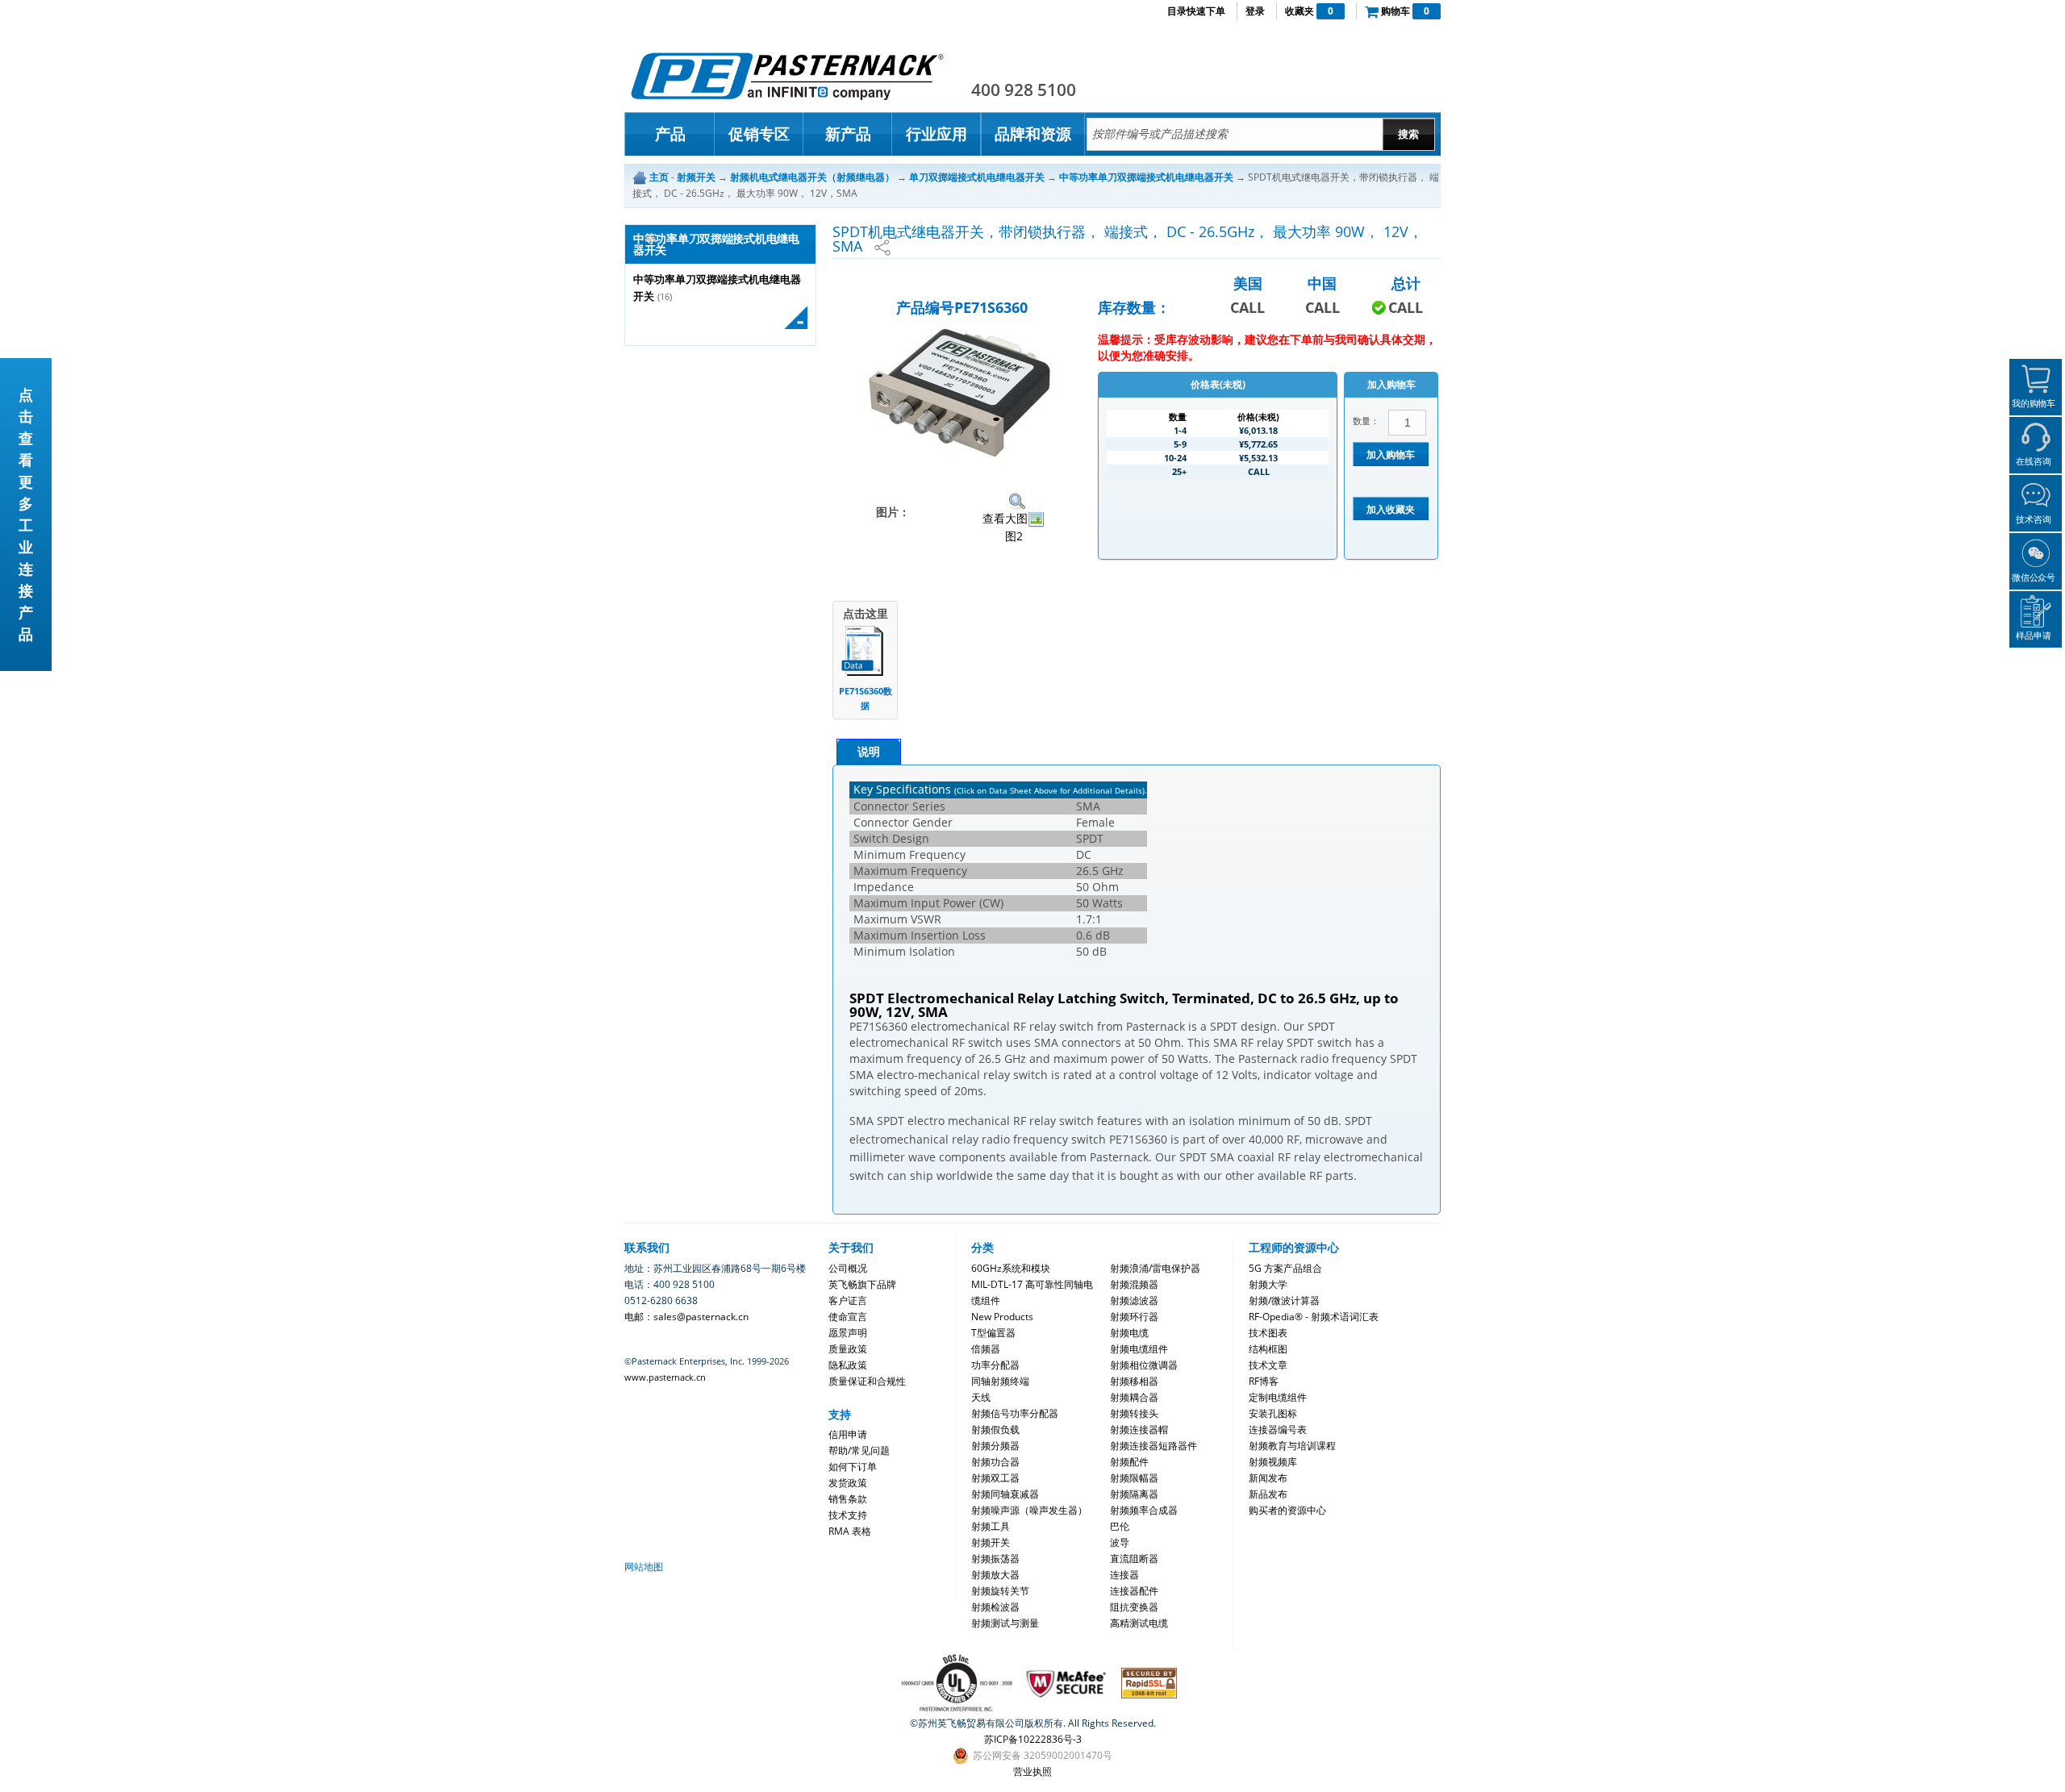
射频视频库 (1273, 1462)
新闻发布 (1268, 1478)
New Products (1002, 1317)
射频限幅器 (1134, 1478)
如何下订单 (853, 1467)
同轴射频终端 (1000, 1381)
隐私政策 (848, 1365)
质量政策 (848, 1349)
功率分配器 (995, 1365)
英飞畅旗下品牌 (862, 1284)
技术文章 (1268, 1365)
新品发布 (1268, 1494)
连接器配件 (1134, 1591)
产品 (670, 134)
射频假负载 (995, 1429)
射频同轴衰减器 (1005, 1494)
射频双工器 (995, 1478)
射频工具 (991, 1526)
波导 (1120, 1542)
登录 (1255, 11)
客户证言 (848, 1300)
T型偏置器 (993, 1333)
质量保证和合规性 (867, 1381)
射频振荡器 (995, 1559)
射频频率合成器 (1144, 1510)
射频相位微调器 (1144, 1365)
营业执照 (1032, 1771)
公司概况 (848, 1268)
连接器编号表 (1278, 1429)
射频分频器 (995, 1446)
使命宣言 (848, 1317)
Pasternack (787, 76)
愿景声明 (848, 1333)
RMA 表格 (850, 1531)
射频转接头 (1134, 1413)
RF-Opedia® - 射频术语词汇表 (1314, 1317)
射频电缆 (1129, 1333)
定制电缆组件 (1278, 1397)
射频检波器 (995, 1607)
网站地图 (644, 1567)
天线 (981, 1397)
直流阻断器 (1134, 1559)
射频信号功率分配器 (1015, 1413)
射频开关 (991, 1542)
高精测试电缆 (1139, 1623)
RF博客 (1264, 1381)
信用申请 (848, 1434)
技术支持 (848, 1515)
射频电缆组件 (1139, 1349)
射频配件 (1129, 1462)
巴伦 (1120, 1526)
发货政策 (848, 1483)
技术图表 (1268, 1333)
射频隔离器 (1134, 1494)
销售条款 (848, 1499)
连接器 (1124, 1575)
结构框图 (1268, 1349)
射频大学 (1268, 1284)
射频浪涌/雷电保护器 (1155, 1268)
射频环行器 (1134, 1317)
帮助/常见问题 (859, 1450)
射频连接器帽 (1139, 1429)
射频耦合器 (1134, 1397)
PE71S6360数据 (866, 698)
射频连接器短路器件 (1153, 1446)
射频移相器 (1134, 1381)
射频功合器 (995, 1462)
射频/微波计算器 (1284, 1300)
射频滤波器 (1134, 1300)
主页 (659, 177)
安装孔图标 (1273, 1413)
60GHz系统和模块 (1011, 1268)
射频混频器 (1134, 1284)
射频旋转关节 (1000, 1591)
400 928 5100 (1024, 90)
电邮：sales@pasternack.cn (686, 1317)
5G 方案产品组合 (1285, 1268)
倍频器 (986, 1349)
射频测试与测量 (1005, 1623)
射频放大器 (995, 1575)
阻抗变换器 (1134, 1607)
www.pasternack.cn (665, 1377)
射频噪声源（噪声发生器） (1029, 1510)
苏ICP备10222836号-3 (1033, 1739)
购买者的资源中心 (1287, 1510)
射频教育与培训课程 (1292, 1446)
